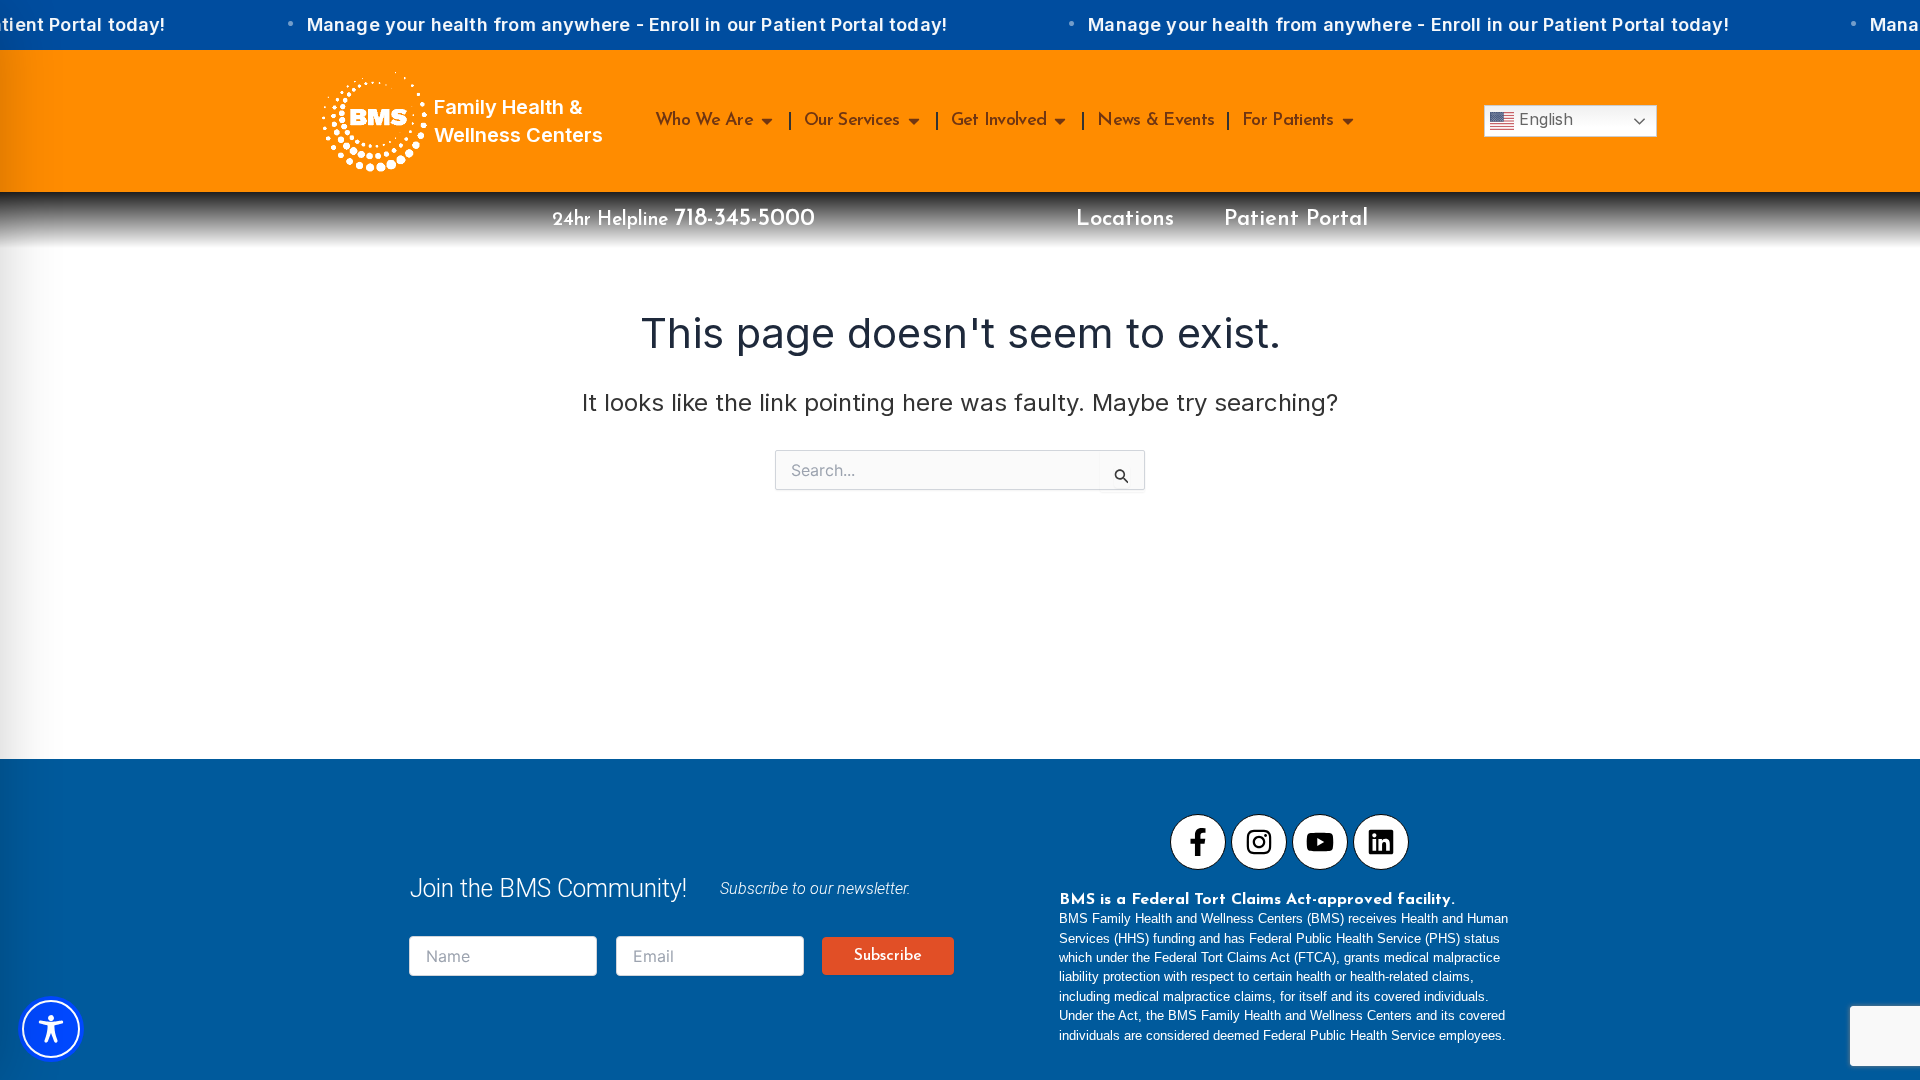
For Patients (1288, 121)
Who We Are (704, 121)
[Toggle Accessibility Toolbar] (51, 1029)
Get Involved (999, 121)
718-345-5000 (744, 219)
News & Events (1155, 121)
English (1543, 119)
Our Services (852, 121)
